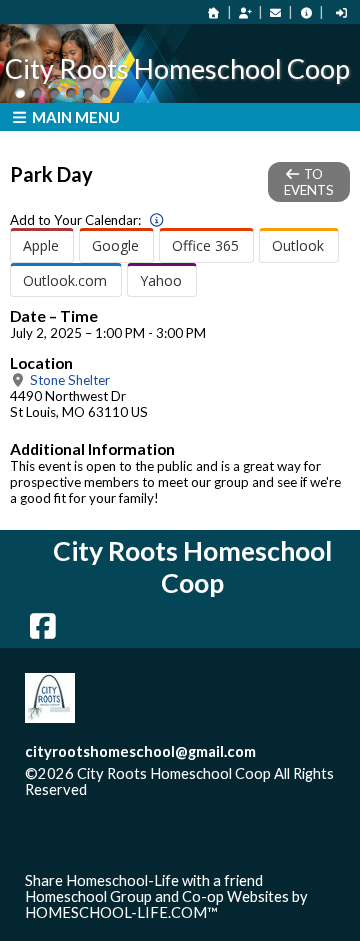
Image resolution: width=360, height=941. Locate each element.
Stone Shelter (68, 380)
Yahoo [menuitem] (161, 280)
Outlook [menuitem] (298, 245)
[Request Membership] (245, 12)
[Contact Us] (276, 12)
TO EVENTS (309, 182)
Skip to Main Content (174, 789)
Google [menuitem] (115, 245)
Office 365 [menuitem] (205, 245)
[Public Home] (214, 12)
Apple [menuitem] (41, 245)
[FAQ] (306, 12)
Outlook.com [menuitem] (65, 280)
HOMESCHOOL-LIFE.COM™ (121, 912)
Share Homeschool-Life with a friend (144, 880)
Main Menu (74, 117)
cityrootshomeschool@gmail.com (140, 751)
